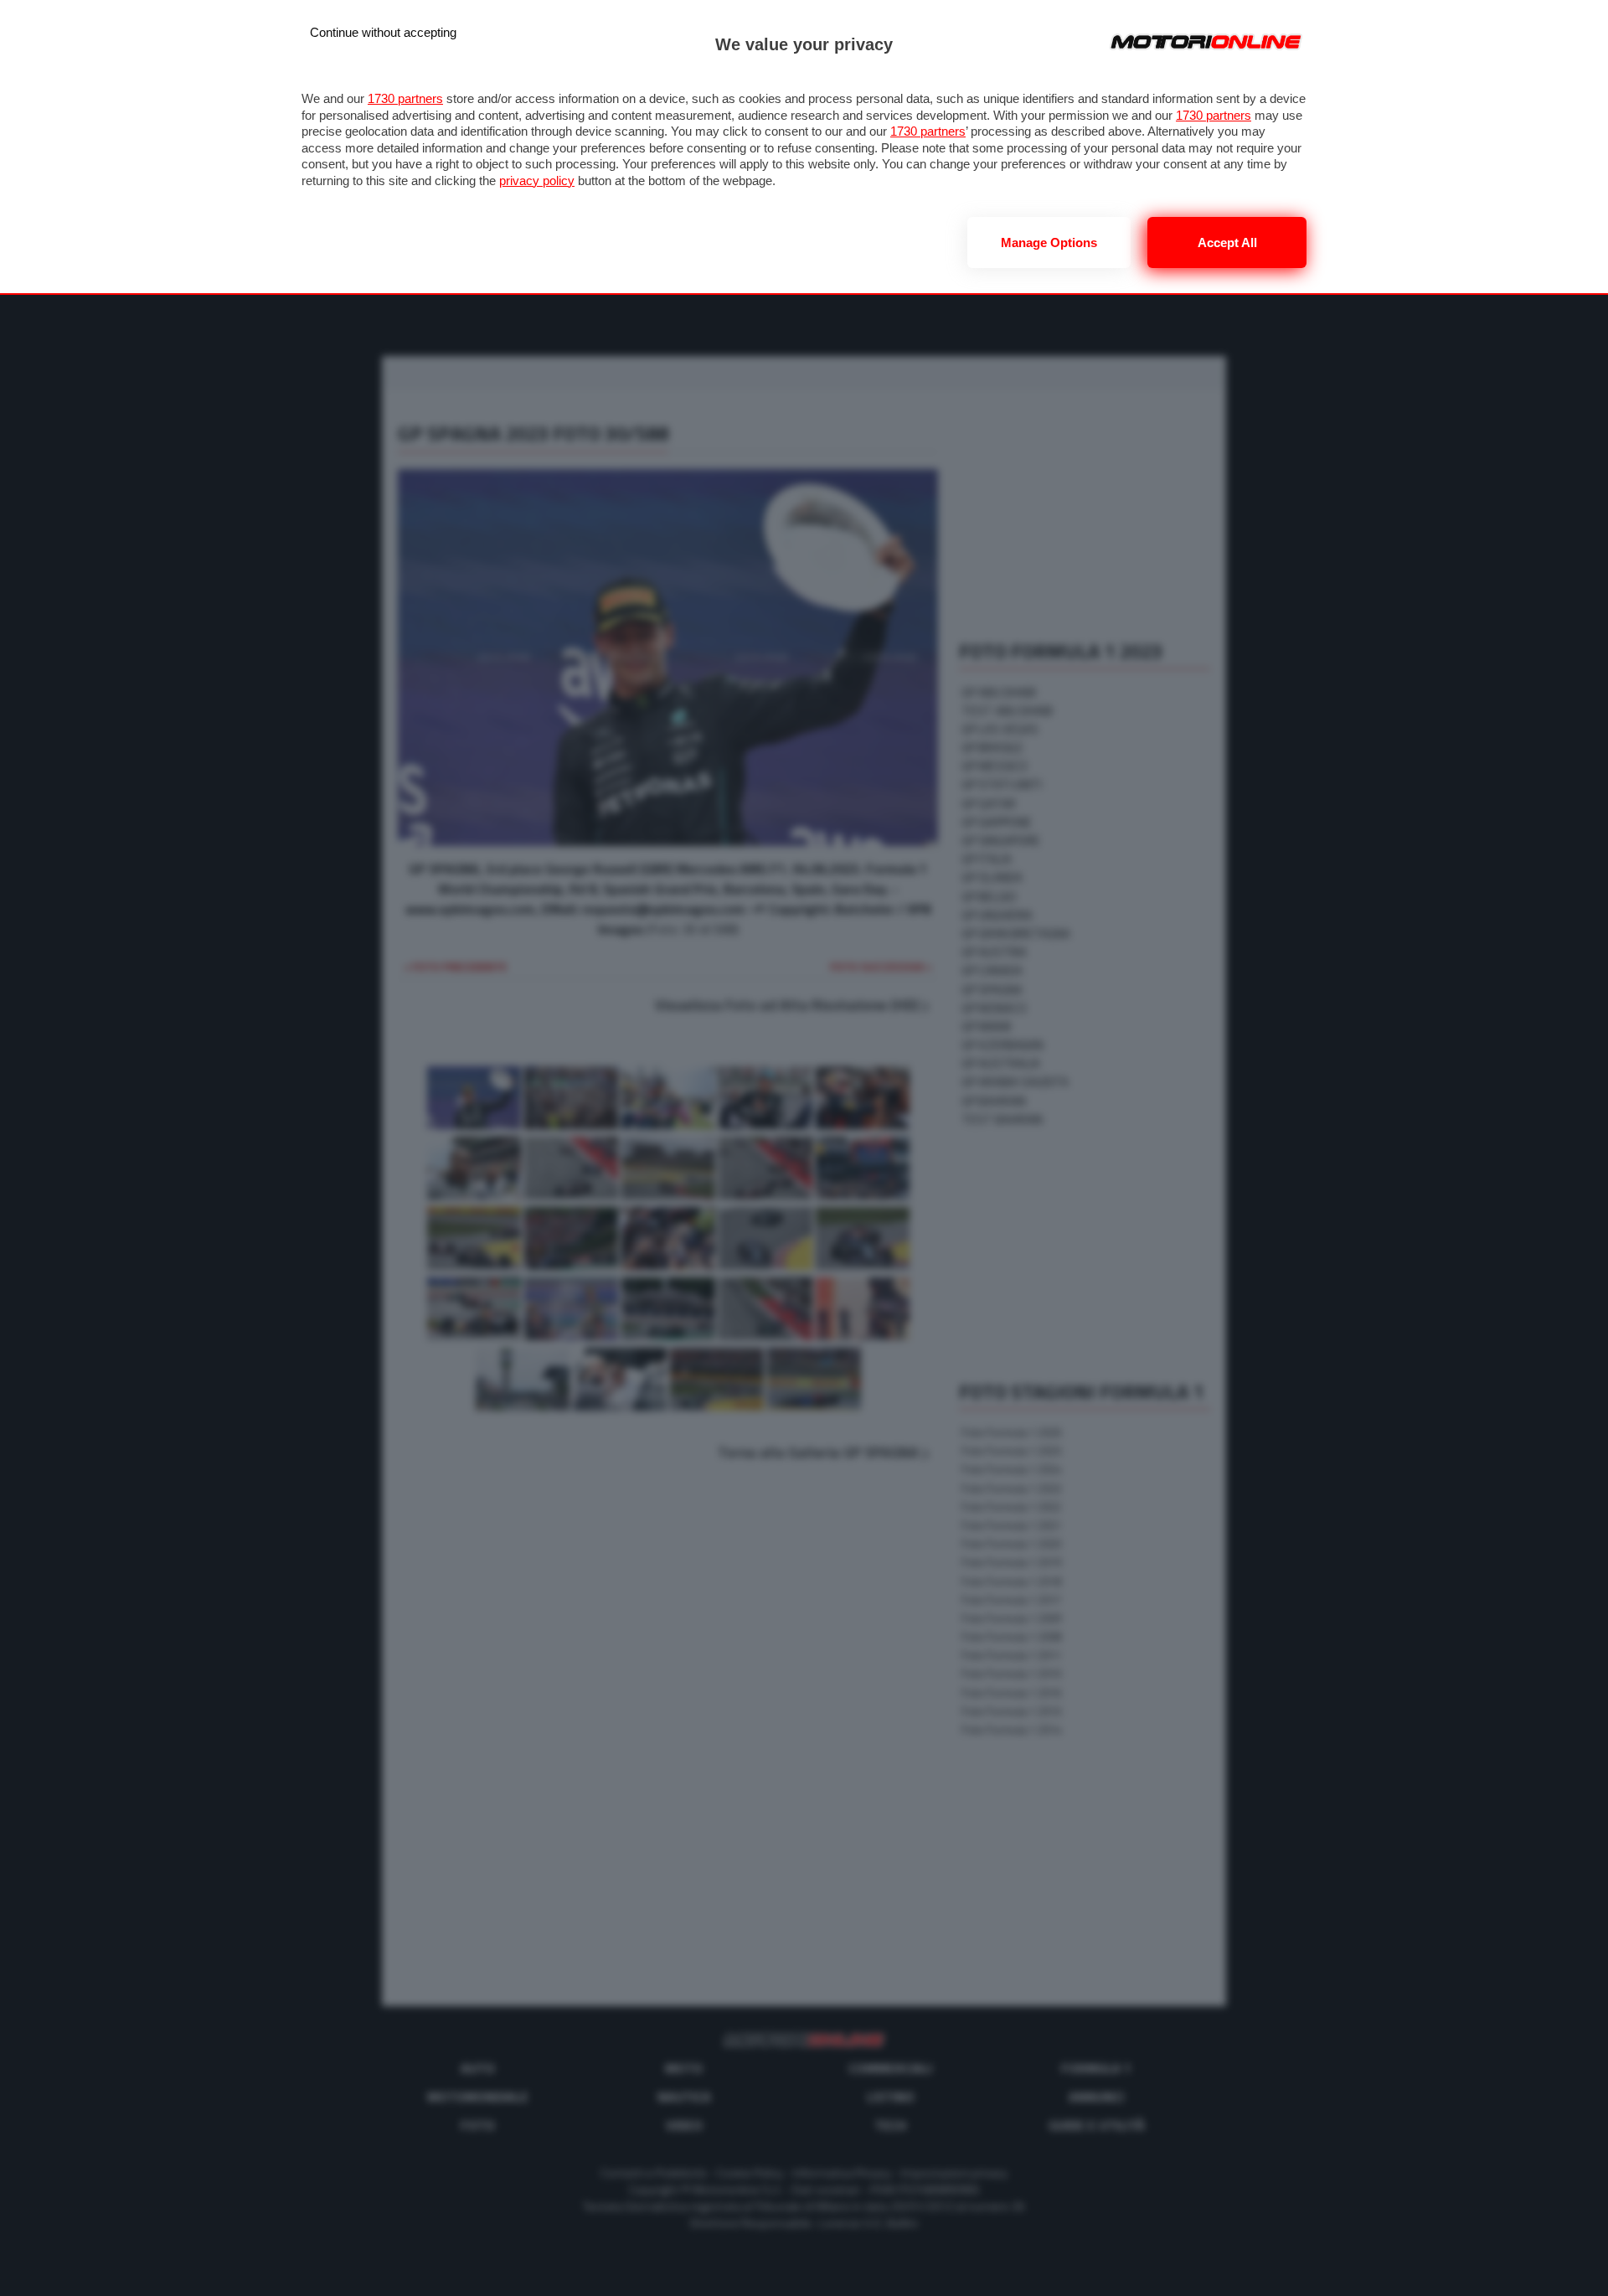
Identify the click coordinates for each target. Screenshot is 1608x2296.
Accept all (1227, 242)
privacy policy (537, 181)
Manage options (1049, 242)
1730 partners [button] (405, 98)
